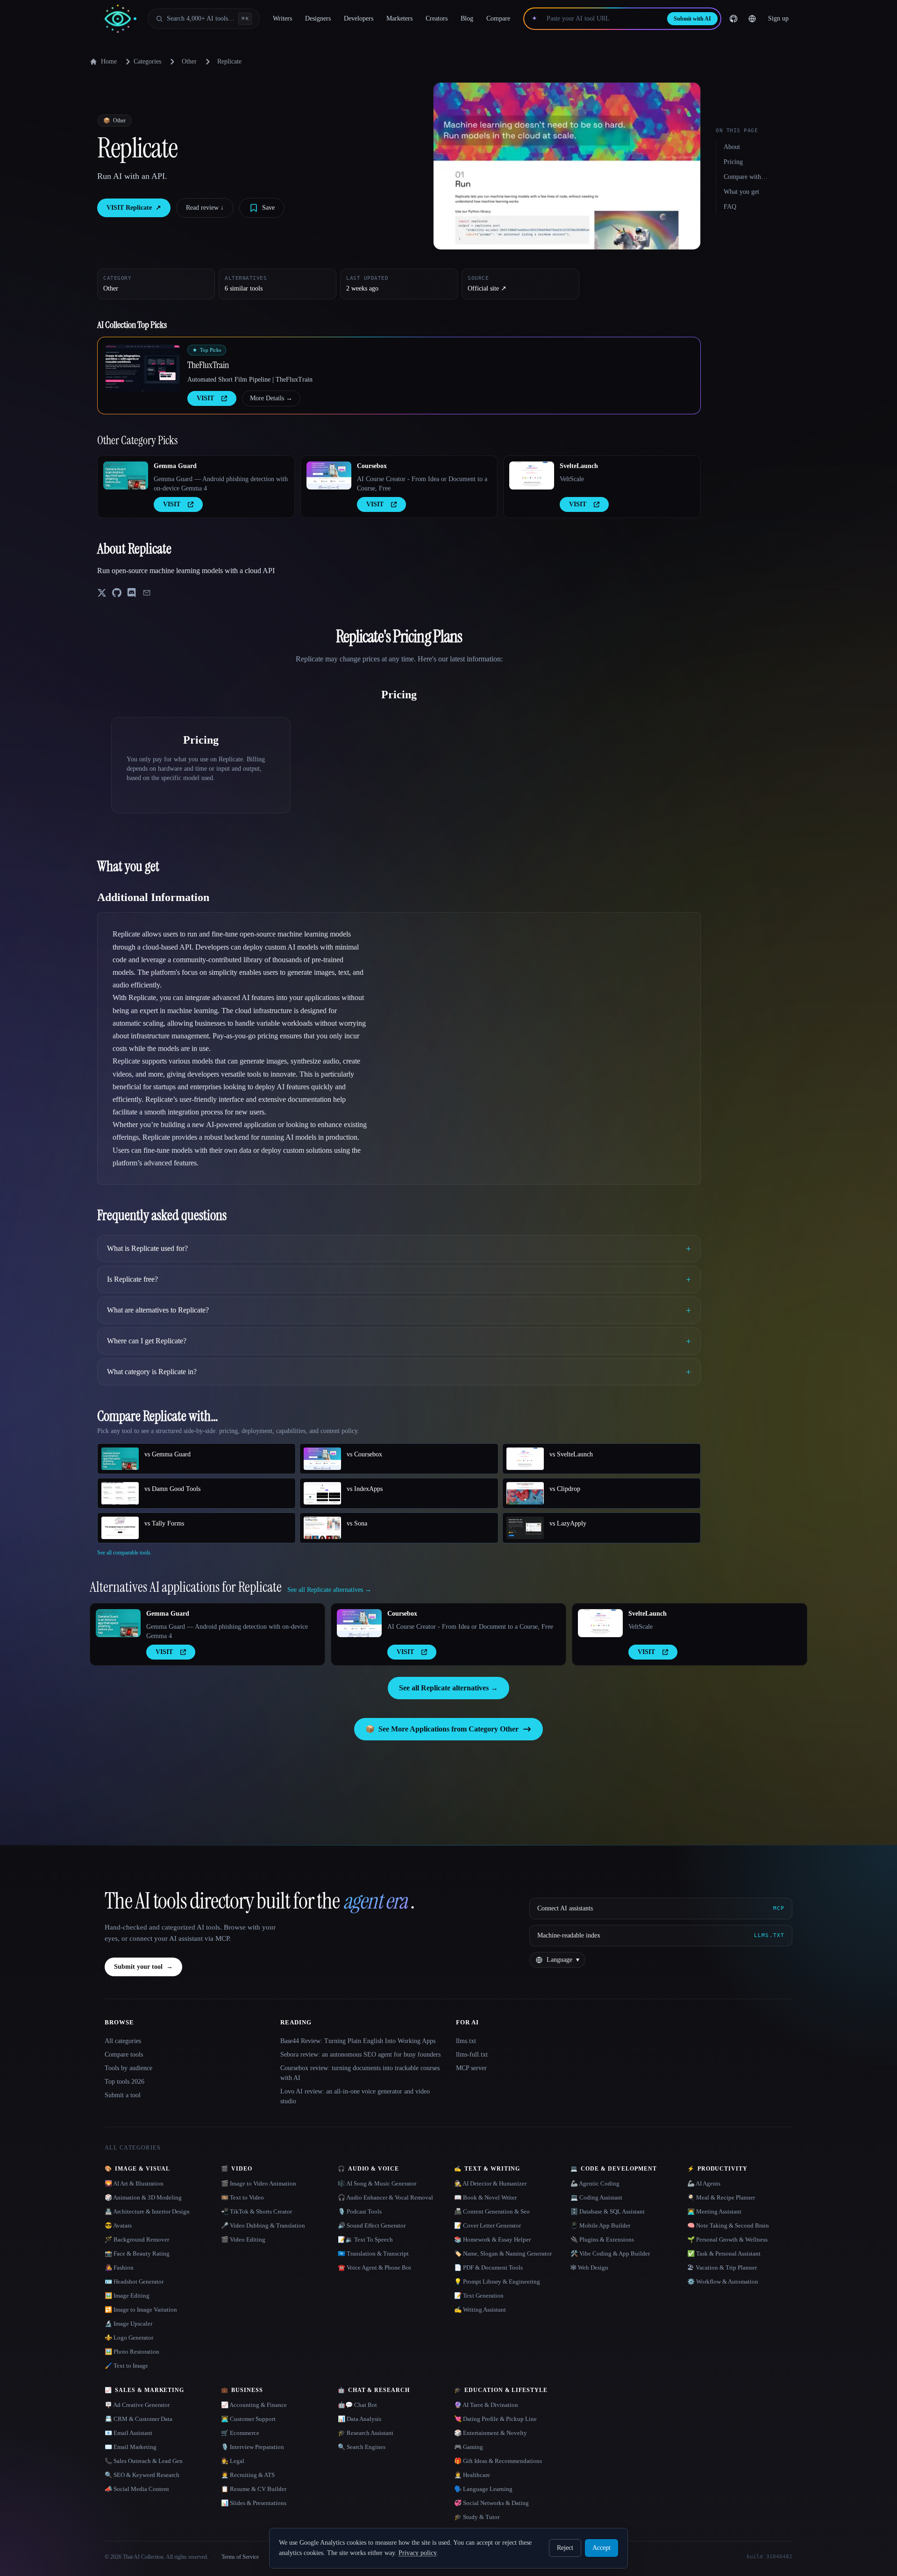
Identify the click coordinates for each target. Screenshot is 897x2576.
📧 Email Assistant (128, 2433)
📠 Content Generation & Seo (492, 2211)
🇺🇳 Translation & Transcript (373, 2253)
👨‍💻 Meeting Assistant (714, 2211)
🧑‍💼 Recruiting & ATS (248, 2475)
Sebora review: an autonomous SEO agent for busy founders (360, 2054)
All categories (123, 2041)
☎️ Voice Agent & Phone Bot (374, 2267)
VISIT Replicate (134, 208)
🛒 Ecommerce (240, 2433)
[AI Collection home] (121, 19)
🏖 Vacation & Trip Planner (722, 2267)
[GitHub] (733, 19)
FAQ (730, 207)
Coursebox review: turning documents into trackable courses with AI (360, 2073)
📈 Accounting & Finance (254, 2405)
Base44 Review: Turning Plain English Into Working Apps (358, 2041)
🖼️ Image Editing (127, 2296)
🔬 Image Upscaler (128, 2324)
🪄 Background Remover (137, 2239)
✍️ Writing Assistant (480, 2310)
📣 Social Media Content (137, 2489)
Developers (359, 18)
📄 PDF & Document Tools (488, 2267)
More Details (271, 398)
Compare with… (746, 177)
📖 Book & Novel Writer (485, 2197)
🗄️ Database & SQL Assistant (608, 2211)
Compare (498, 18)
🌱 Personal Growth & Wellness (727, 2239)
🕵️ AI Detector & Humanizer (490, 2183)
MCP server (471, 2068)
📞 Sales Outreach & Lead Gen (144, 2461)
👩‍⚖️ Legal (233, 2461)
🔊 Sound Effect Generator (372, 2225)
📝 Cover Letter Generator (488, 2225)
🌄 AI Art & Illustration (134, 2183)
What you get (741, 192)
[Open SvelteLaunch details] (532, 475)
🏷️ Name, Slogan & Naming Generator (503, 2253)
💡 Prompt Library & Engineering (497, 2281)
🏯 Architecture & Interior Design (147, 2211)
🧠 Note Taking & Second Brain (728, 2225)
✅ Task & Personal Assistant (724, 2253)
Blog (467, 18)
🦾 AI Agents (704, 2183)
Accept (602, 2548)
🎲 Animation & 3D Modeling (143, 2197)
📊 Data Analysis (360, 2419)
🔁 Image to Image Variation (141, 2310)
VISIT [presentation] (205, 398)
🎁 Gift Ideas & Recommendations (498, 2461)
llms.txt (466, 2041)
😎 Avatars (118, 2225)
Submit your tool (143, 1967)
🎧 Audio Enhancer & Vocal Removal (385, 2197)
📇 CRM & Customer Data (139, 2419)
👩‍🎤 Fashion (119, 2267)
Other (189, 61)
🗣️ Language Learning (483, 2489)
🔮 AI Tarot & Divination (486, 2405)
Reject (565, 2548)
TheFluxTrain (208, 365)
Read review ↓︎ (205, 208)
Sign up (778, 18)
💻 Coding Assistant (596, 2197)
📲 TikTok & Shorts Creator (256, 2211)
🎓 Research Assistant (366, 2433)
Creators (437, 18)
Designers (318, 18)
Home (109, 61)
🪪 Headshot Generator (134, 2281)
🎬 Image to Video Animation (259, 2183)
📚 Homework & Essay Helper (492, 2239)
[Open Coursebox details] (329, 475)
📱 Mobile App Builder (600, 2225)
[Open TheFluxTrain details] (142, 368)
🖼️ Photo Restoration (132, 2352)
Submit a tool (123, 2095)
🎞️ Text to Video (242, 2197)
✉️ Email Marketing (131, 2447)
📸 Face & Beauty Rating (137, 2253)
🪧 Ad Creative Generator (137, 2405)
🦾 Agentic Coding (595, 2183)
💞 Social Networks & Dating (491, 2503)
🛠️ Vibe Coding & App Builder (610, 2253)
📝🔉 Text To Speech (365, 2239)
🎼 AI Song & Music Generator (377, 2183)
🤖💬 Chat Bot (357, 2405)
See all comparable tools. (125, 1553)
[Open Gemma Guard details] (126, 475)
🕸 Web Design (589, 2267)
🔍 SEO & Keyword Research (142, 2475)
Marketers (399, 18)
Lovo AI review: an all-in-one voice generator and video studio (355, 2096)
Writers (282, 18)
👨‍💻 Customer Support (248, 2419)
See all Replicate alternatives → (448, 1688)
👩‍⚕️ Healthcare (472, 2475)
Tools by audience (128, 2068)
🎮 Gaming (469, 2447)
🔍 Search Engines (362, 2447)
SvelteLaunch (579, 466)
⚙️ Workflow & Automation (723, 2281)
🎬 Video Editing (243, 2239)
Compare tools (124, 2054)
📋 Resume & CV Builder (254, 2489)
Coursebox (372, 466)
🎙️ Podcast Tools (360, 2211)
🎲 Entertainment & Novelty (491, 2433)
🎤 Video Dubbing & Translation (263, 2225)
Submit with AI (692, 19)
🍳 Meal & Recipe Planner (721, 2197)
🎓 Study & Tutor (477, 2517)
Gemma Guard (175, 466)
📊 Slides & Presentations (254, 2503)
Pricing (733, 162)
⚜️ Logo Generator (129, 2338)
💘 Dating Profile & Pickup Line (495, 2419)
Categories (147, 61)
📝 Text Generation (479, 2296)
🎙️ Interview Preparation (253, 2447)
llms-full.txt (472, 2054)
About (732, 147)
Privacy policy (417, 2553)
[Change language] (752, 19)
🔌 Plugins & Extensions (602, 2239)
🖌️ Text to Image (126, 2366)
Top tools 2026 (125, 2082)
